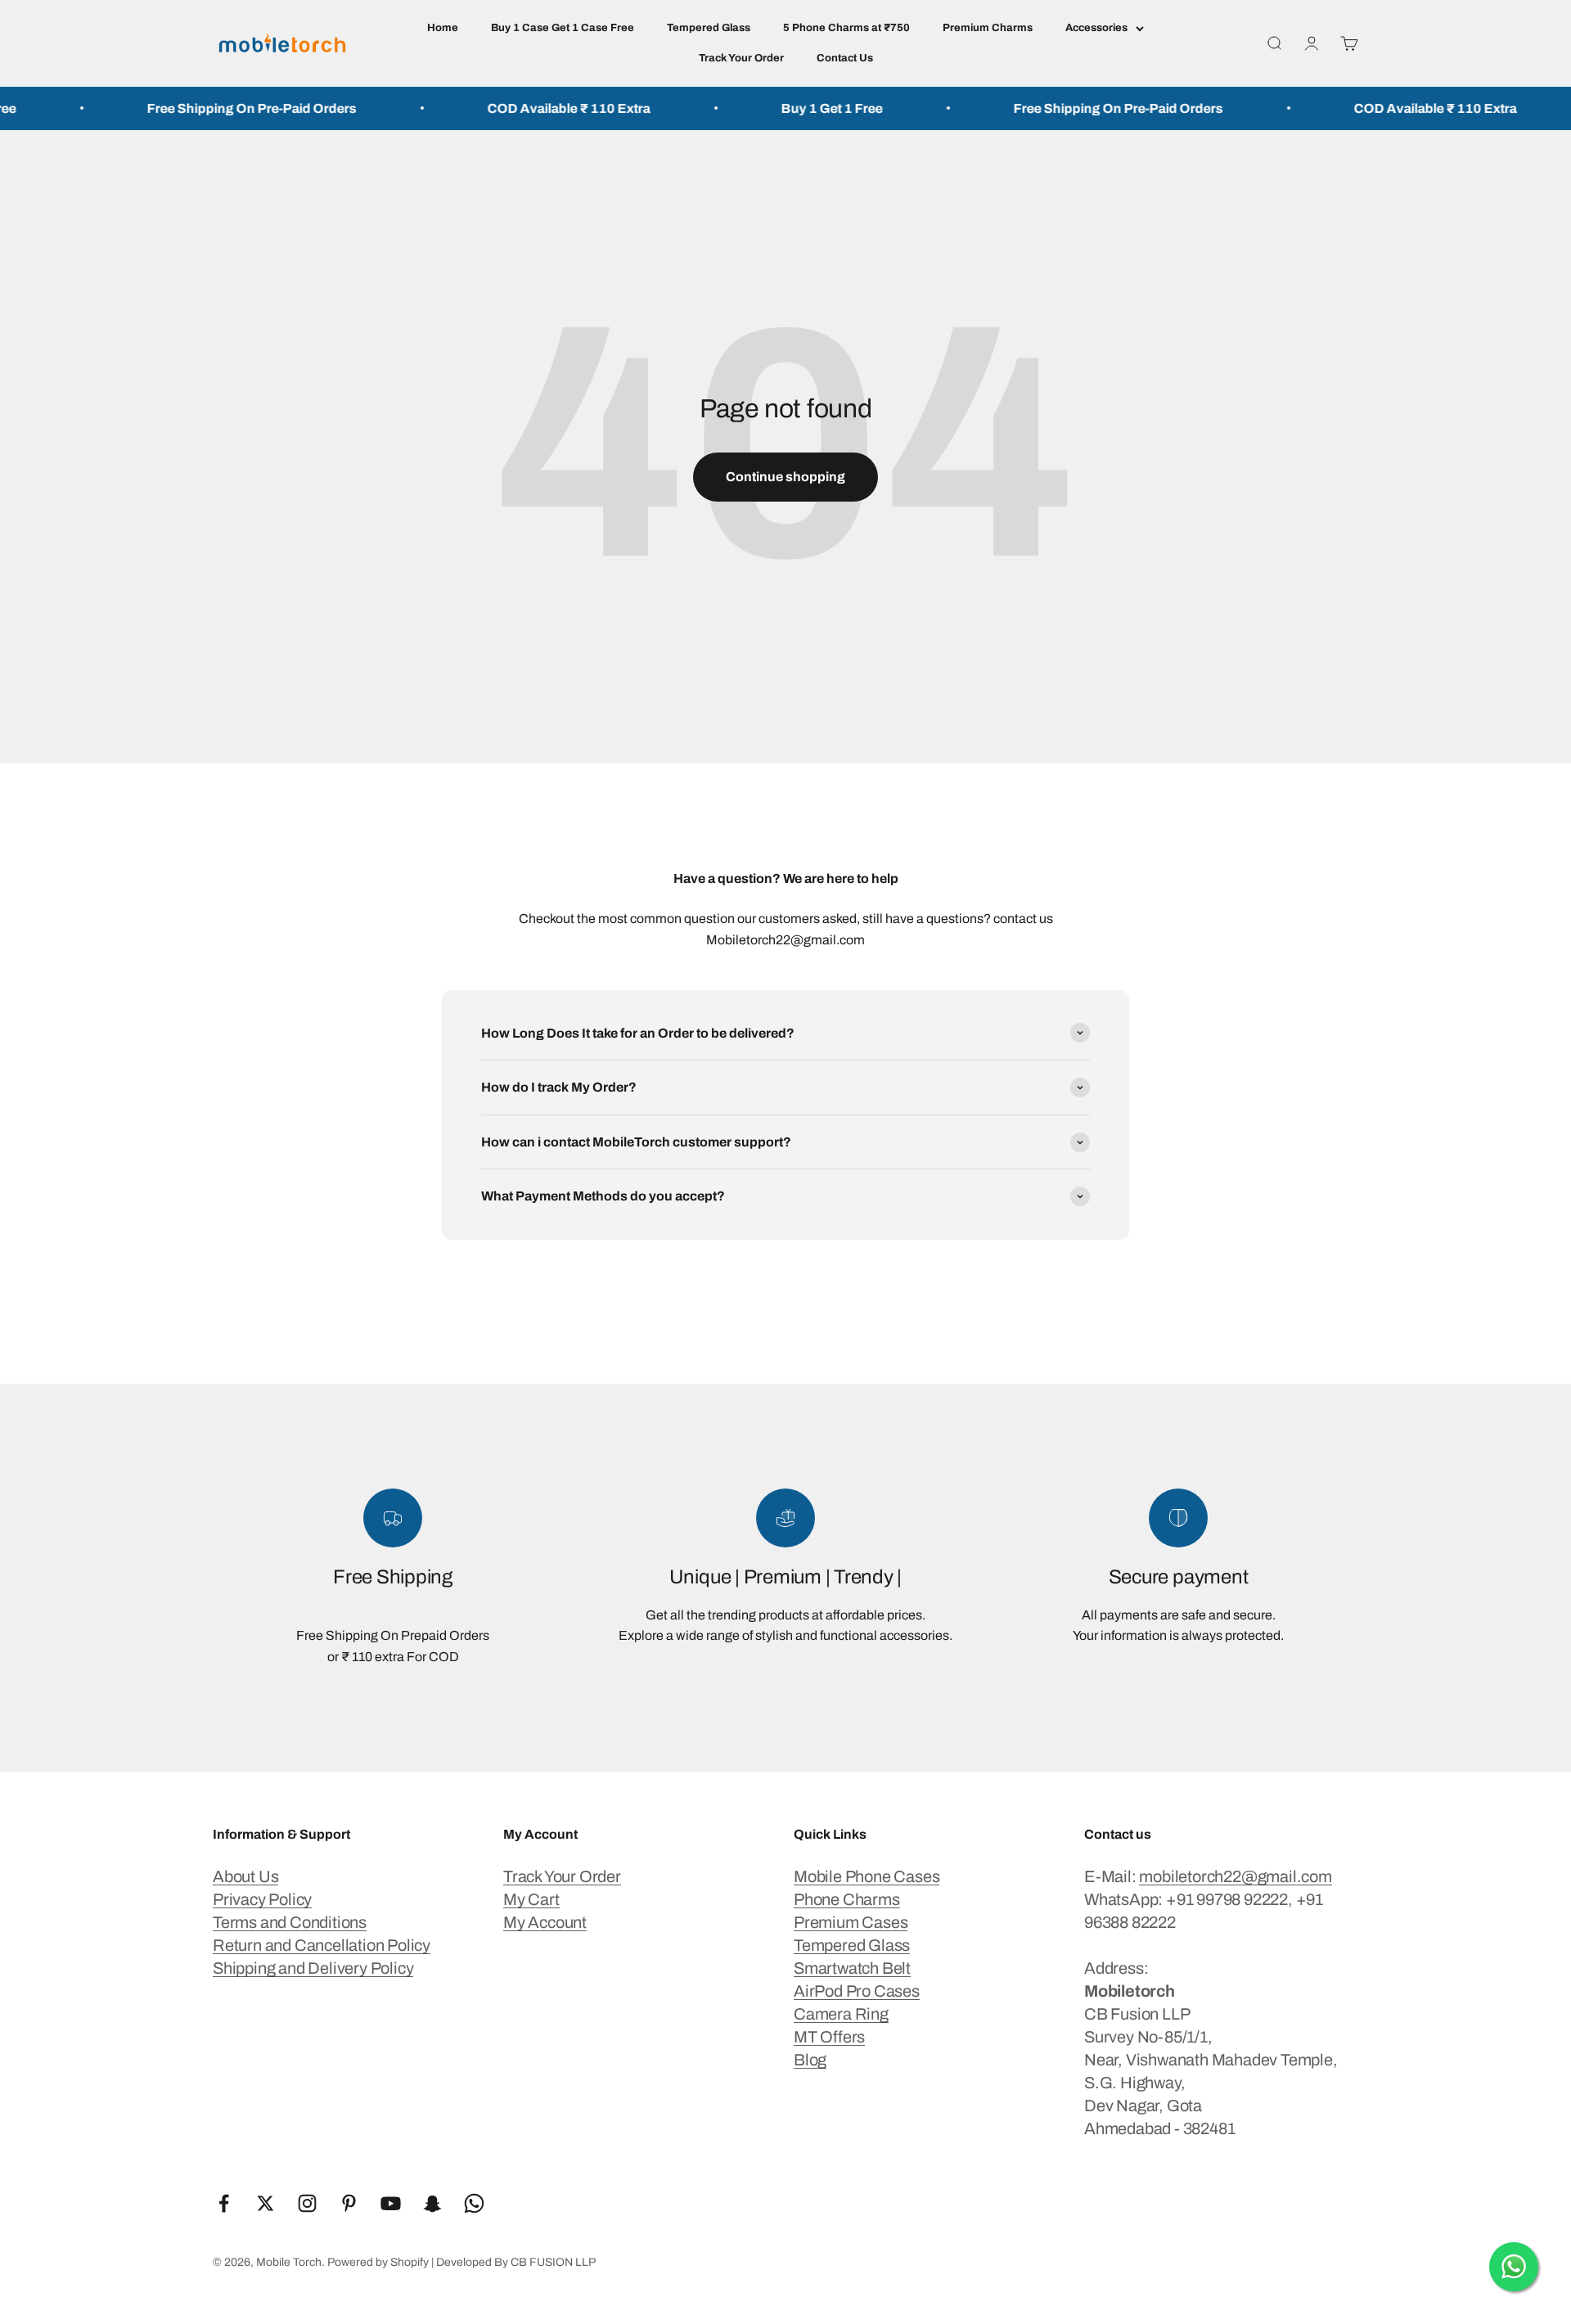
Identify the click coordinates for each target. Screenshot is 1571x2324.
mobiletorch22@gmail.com (1235, 1876)
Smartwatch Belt (852, 1968)
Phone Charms (847, 1899)
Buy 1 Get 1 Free (777, 108)
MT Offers (829, 2037)
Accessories (1096, 28)
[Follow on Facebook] (224, 2203)
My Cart (531, 1899)
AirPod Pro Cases (857, 1991)
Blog (810, 2060)
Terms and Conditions (290, 1922)
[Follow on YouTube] (391, 2203)
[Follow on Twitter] (266, 2203)
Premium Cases (851, 1922)
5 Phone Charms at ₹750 (846, 28)
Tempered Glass (709, 28)
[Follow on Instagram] (307, 2203)
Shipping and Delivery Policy (313, 1968)
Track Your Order (741, 58)
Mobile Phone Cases (867, 1876)
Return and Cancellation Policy (322, 1945)
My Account (545, 1922)
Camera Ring (841, 2014)
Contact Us (845, 58)
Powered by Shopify (378, 2262)
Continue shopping (785, 477)
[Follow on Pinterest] (349, 2203)
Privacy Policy (262, 1899)
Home (443, 28)
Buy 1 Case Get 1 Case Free (563, 28)
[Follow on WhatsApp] (474, 2203)
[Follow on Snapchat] (432, 2203)
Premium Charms (988, 28)
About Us (245, 1876)
